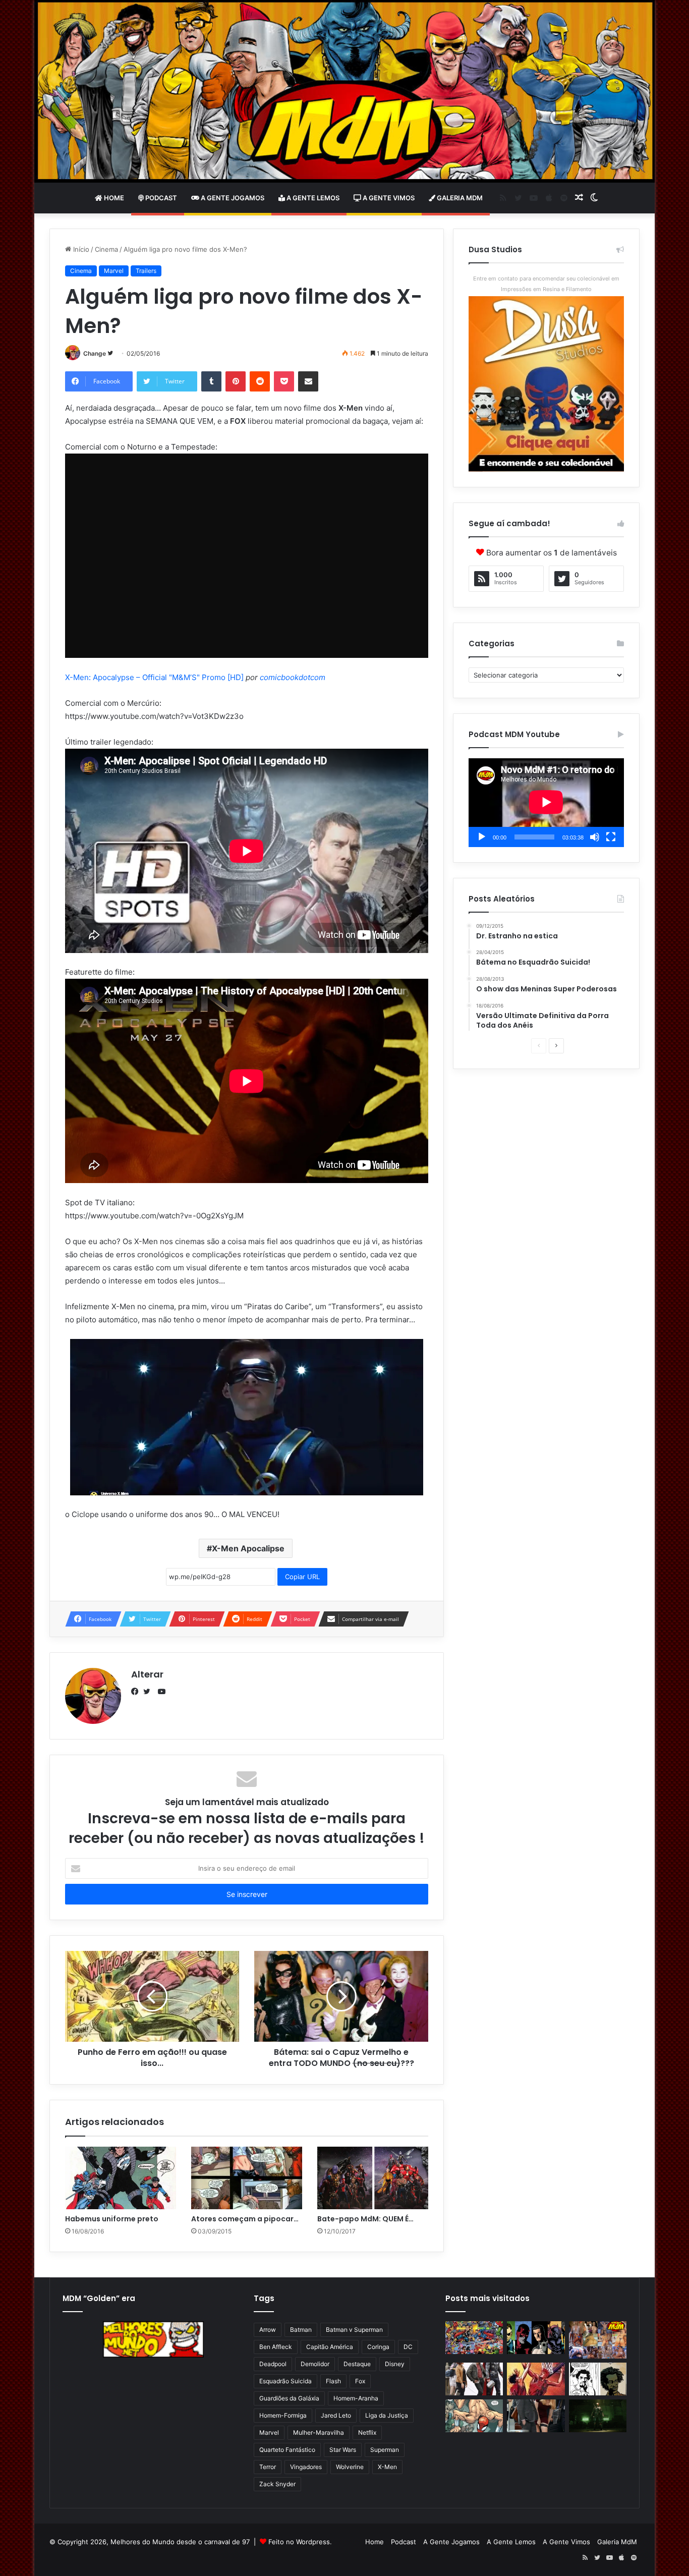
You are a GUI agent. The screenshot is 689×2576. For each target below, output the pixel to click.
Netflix (367, 2432)
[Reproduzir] (482, 837)
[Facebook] (137, 1692)
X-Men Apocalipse (248, 1548)
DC (408, 2347)
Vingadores (306, 2467)
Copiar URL (302, 1577)
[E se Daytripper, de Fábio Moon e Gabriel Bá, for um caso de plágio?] (598, 2379)
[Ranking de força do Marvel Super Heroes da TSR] (536, 2338)
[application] (546, 803)
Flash (333, 2381)
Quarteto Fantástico (287, 2450)
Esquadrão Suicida (285, 2381)
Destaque (357, 2364)
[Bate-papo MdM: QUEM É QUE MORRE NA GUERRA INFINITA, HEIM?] (373, 2178)
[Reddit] (260, 381)
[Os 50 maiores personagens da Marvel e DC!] (474, 2338)
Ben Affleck (276, 2347)
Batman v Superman (354, 2330)
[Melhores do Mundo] (344, 91)
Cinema (106, 249)
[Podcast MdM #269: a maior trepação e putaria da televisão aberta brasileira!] (598, 2340)
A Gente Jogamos (232, 198)
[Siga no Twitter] (110, 353)
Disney (395, 2364)
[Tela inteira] (611, 837)
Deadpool (273, 2364)
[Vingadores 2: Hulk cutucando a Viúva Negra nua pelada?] (474, 2379)
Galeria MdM (459, 198)
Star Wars (343, 2450)
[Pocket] (284, 381)
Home (113, 198)
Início (80, 249)
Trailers (146, 271)
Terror (268, 2467)
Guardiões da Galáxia (289, 2398)
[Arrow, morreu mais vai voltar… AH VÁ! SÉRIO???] (598, 2416)
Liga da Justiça (387, 2415)
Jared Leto (336, 2415)
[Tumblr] (211, 381)
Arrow (268, 2330)
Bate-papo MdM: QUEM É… (365, 2219)
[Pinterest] (236, 381)
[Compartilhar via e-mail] (308, 381)
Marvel (114, 271)
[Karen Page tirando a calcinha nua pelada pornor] (536, 2416)
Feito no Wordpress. (300, 2542)
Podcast (160, 198)
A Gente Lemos (312, 198)
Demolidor (315, 2364)
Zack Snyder (277, 2484)
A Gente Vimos (388, 198)
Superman (385, 2450)
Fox (360, 2381)
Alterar (147, 1674)
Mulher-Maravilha (319, 2432)
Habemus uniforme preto (112, 2219)
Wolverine (350, 2467)
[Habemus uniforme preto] (121, 2178)
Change (95, 353)
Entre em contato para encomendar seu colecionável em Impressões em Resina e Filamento (546, 284)
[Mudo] (595, 837)
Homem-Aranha (356, 2398)
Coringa (378, 2347)
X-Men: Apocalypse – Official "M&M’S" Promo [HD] (154, 677)
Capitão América (330, 2347)
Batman (301, 2330)
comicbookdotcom (293, 677)
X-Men (387, 2467)
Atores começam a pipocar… (245, 2219)
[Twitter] (149, 1692)
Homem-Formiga (283, 2415)
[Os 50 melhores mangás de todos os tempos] (536, 2379)
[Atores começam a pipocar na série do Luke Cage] (247, 2178)
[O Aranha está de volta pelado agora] (474, 2416)
